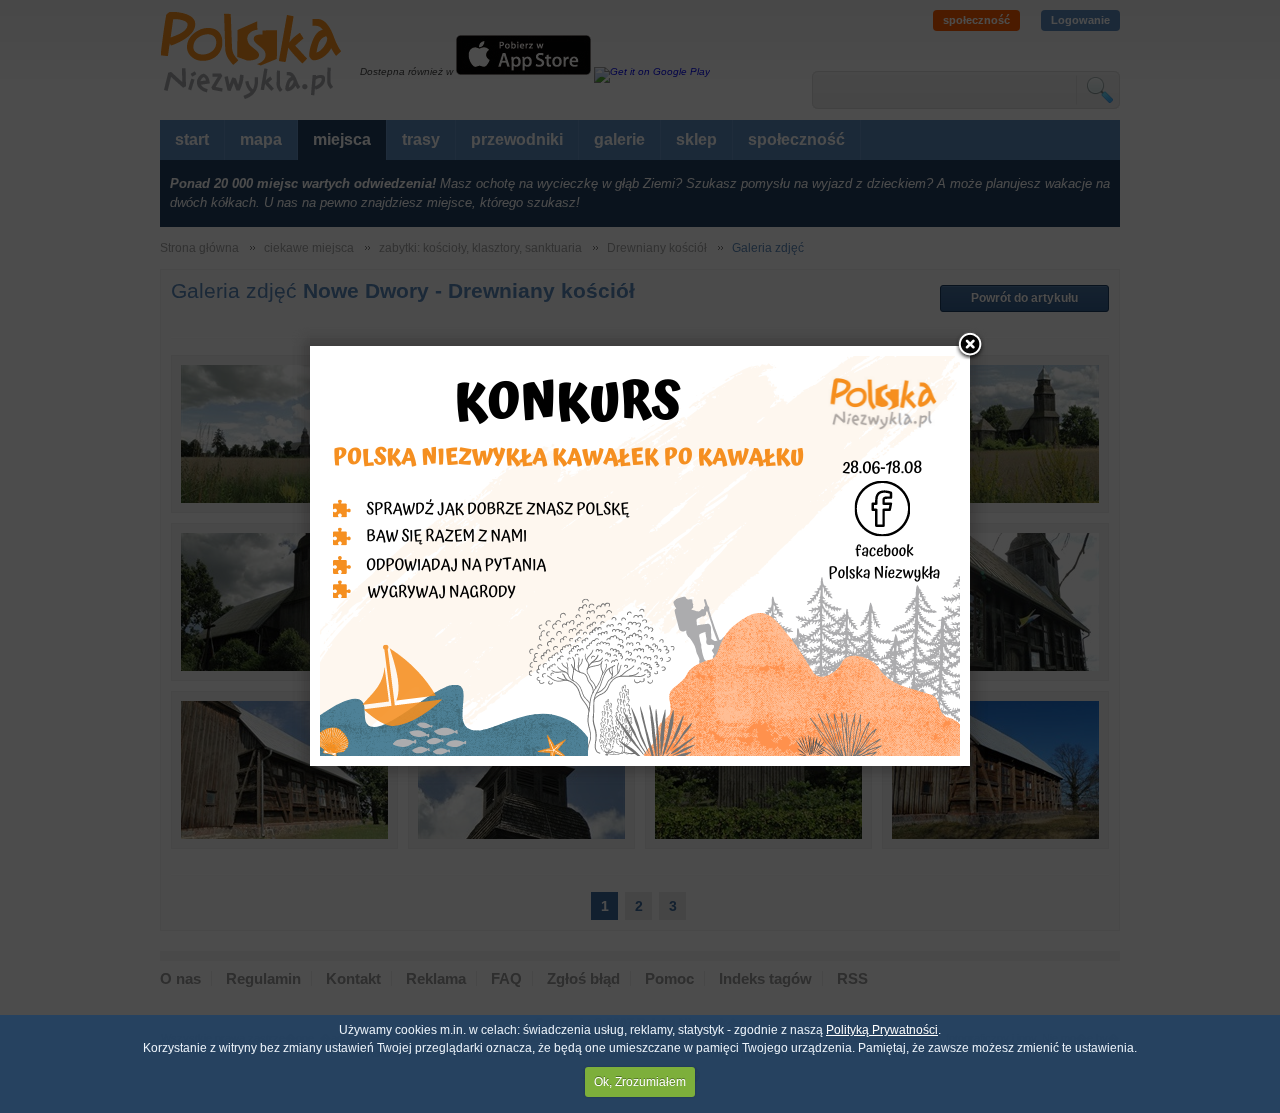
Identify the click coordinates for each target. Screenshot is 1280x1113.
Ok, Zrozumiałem (640, 1082)
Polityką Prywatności (882, 1030)
